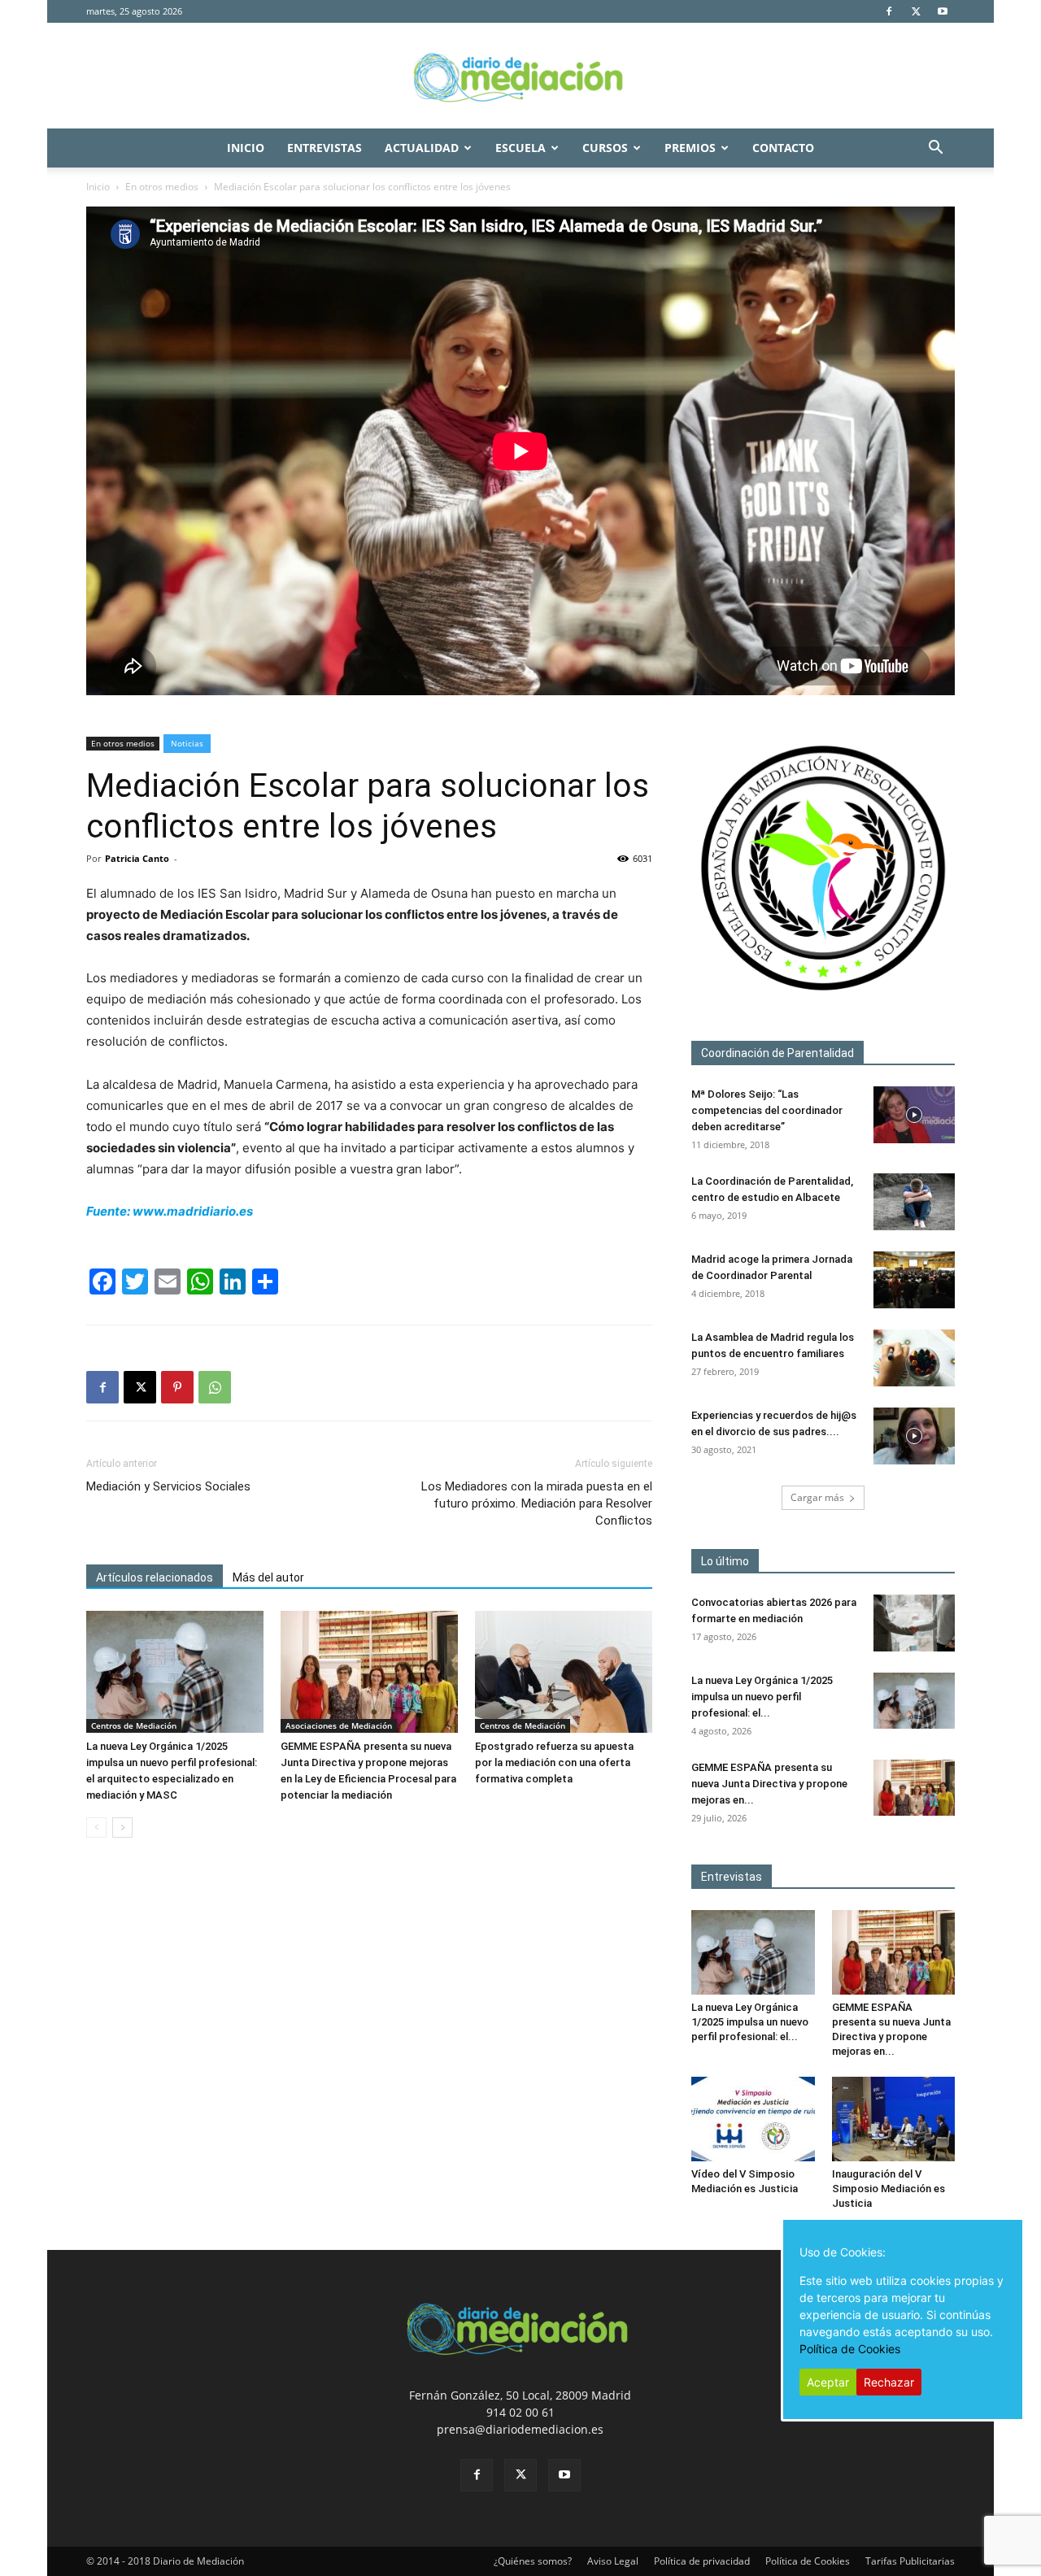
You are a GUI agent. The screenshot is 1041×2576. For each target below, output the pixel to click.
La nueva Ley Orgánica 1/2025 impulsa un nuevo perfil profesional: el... (762, 1697)
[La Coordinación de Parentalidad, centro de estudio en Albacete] (914, 1202)
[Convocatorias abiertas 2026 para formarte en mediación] (914, 1623)
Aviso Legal (613, 2561)
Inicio (246, 148)
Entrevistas (324, 148)
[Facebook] (889, 11)
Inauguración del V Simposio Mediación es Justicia (889, 2189)
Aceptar (828, 2382)
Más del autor (268, 1577)
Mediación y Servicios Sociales (168, 1486)
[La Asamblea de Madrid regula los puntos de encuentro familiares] (914, 1358)
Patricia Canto (137, 858)
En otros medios (162, 187)
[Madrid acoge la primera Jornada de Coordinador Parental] (914, 1280)
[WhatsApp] (215, 1387)
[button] (935, 149)
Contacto (783, 148)
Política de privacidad (702, 2561)
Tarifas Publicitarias (910, 2561)
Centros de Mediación (134, 1725)
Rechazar (889, 2382)
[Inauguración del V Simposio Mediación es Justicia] (894, 2119)
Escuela (520, 148)
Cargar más (817, 1497)
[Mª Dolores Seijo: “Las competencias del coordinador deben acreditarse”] (914, 1115)
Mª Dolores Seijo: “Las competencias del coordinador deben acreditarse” (767, 1110)
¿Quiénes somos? (533, 2561)
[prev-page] (96, 1828)
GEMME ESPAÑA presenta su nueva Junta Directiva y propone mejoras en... (769, 1784)
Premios (690, 148)
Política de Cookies (808, 2561)
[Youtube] (943, 11)
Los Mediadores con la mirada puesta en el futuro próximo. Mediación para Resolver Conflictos (537, 1503)
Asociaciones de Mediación (339, 1725)
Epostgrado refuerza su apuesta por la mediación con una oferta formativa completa (554, 1762)
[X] (916, 11)
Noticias (187, 743)
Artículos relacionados (155, 1577)
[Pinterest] (177, 1387)
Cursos (605, 148)
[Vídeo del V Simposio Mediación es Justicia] (753, 2119)
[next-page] (122, 1828)
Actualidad (422, 148)
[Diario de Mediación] (520, 76)
